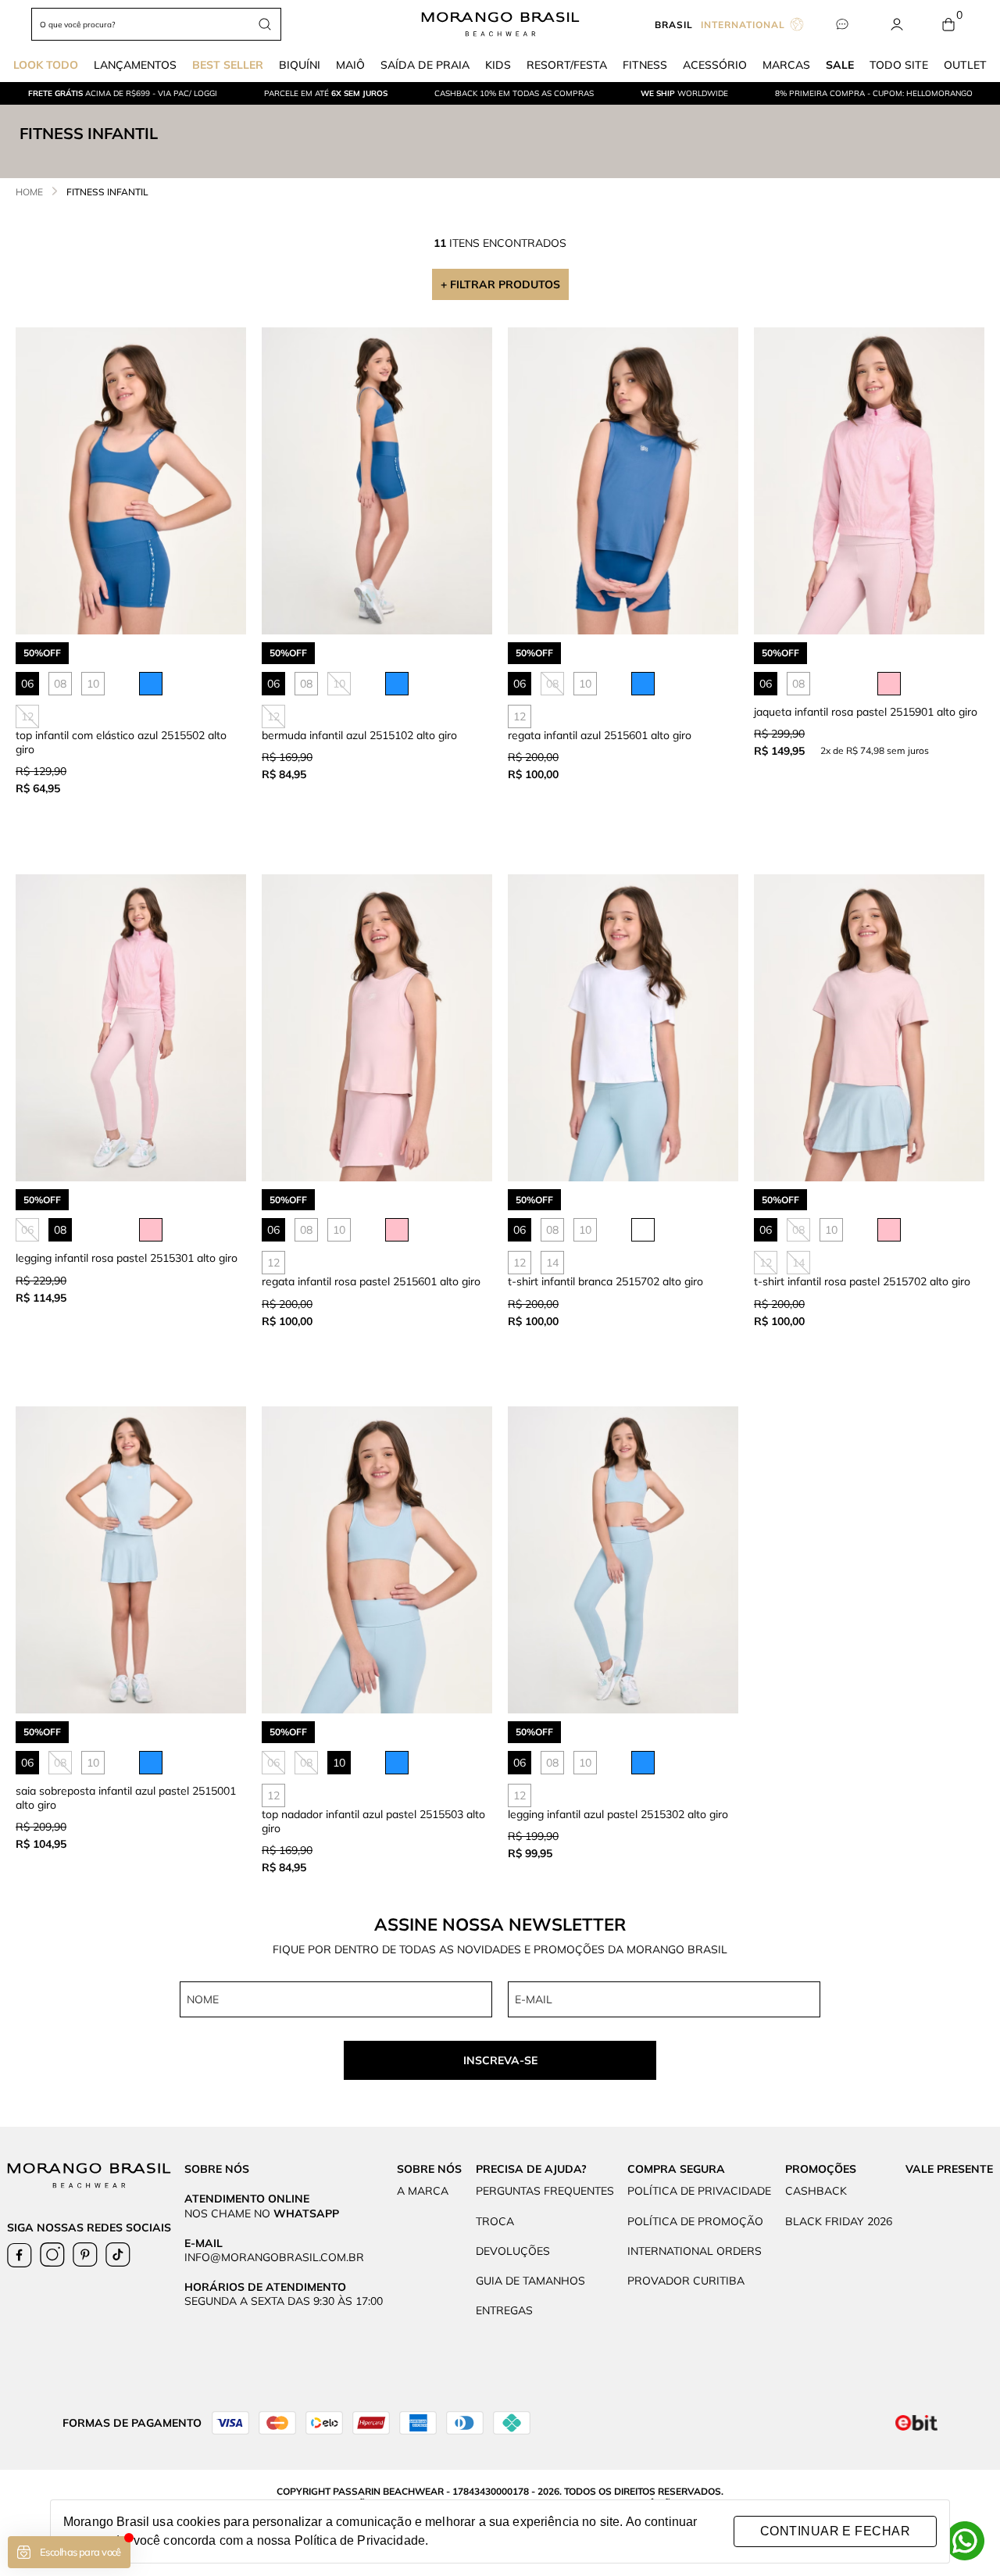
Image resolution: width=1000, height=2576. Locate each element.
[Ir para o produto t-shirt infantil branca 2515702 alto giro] (623, 1028)
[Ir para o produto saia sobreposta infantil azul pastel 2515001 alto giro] (131, 1560)
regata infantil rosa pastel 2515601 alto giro (371, 1281)
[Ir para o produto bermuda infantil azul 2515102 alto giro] (377, 481)
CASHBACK (816, 2191)
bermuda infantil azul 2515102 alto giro (359, 735)
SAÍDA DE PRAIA (425, 65)
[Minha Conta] (896, 25)
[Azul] (151, 684)
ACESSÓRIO (715, 65)
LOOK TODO (46, 65)
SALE (840, 65)
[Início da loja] (500, 24)
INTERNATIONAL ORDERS (695, 2251)
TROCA (495, 2221)
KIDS (498, 65)
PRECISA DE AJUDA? (531, 2169)
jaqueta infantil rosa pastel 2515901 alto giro (866, 712)
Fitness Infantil (107, 192)
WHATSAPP (306, 2213)
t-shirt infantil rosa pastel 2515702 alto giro (862, 1281)
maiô (350, 65)
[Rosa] (889, 684)
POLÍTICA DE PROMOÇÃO (695, 2221)
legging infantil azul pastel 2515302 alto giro (618, 1814)
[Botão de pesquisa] (265, 24)
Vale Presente (949, 2169)
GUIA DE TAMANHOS (530, 2281)
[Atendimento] (842, 25)
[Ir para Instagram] (52, 2255)
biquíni (300, 65)
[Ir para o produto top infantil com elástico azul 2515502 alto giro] (131, 481)
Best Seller (228, 65)
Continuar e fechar (835, 2531)
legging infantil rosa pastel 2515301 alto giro (127, 1258)
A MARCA (423, 2191)
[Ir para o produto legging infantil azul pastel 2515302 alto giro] (623, 1560)
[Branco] (643, 1230)
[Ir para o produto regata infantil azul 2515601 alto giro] (623, 481)
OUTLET (965, 65)
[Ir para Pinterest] (85, 2255)
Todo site (899, 65)
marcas (786, 65)
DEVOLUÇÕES (513, 2251)
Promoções (821, 2169)
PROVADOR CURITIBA (686, 2281)
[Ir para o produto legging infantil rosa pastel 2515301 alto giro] (131, 1028)
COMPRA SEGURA (676, 2169)
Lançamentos (135, 65)
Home (29, 192)
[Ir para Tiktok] (118, 2255)
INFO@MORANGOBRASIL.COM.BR (274, 2257)
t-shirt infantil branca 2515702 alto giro (605, 1281)
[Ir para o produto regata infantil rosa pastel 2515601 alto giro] (377, 1028)
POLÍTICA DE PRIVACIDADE (699, 2191)
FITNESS (645, 65)
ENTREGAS (504, 2310)
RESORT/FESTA (567, 65)
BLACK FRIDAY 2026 (839, 2221)
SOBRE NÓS (429, 2169)
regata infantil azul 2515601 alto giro (600, 735)
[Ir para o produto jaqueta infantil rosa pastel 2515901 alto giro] (869, 481)
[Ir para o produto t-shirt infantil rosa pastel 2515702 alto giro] (869, 1028)
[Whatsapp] (965, 2541)
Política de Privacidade (360, 2540)
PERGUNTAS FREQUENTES (545, 2191)
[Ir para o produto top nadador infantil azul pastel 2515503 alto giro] (377, 1560)
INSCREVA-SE (500, 2060)
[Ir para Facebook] (20, 2255)
